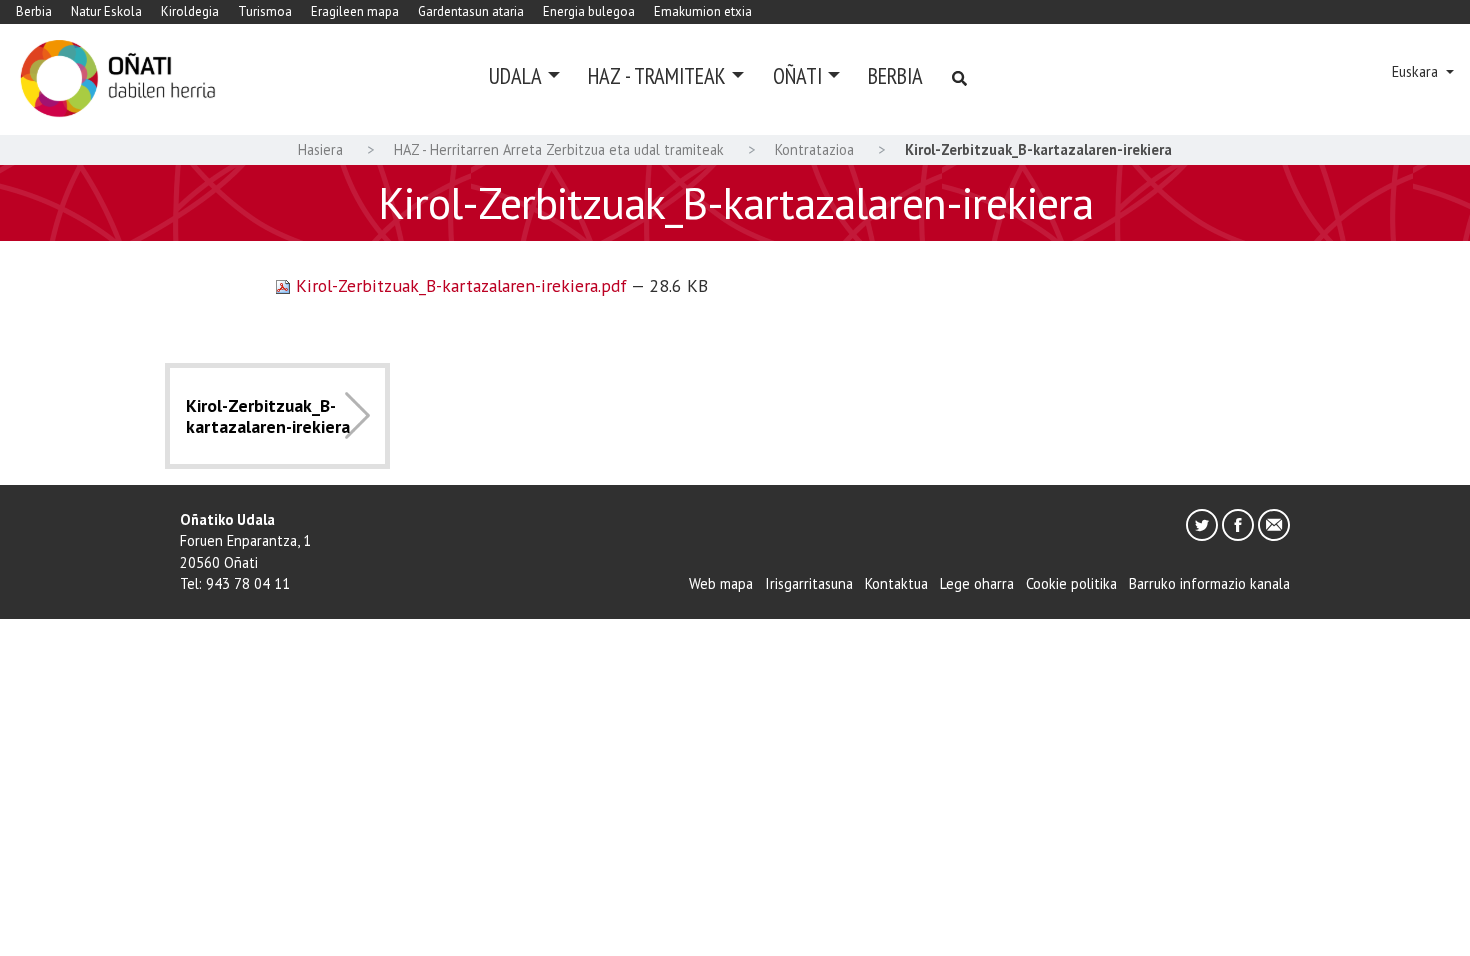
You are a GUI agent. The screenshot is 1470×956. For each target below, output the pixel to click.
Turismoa (265, 11)
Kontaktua (896, 583)
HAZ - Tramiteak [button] (657, 75)
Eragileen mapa (355, 11)
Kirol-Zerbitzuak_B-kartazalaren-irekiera (268, 416)
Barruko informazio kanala (1209, 583)
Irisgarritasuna (809, 583)
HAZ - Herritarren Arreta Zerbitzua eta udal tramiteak (559, 149)
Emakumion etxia (703, 11)
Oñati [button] (797, 75)
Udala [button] (515, 75)
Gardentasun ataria (471, 11)
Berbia (34, 11)
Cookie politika (1071, 583)
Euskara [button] (1417, 71)
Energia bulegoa (589, 11)
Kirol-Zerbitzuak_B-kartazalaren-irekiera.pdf (461, 285)
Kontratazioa (814, 149)
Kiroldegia (190, 11)
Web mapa (721, 583)
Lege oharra (977, 583)
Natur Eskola (106, 11)
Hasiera (320, 149)
